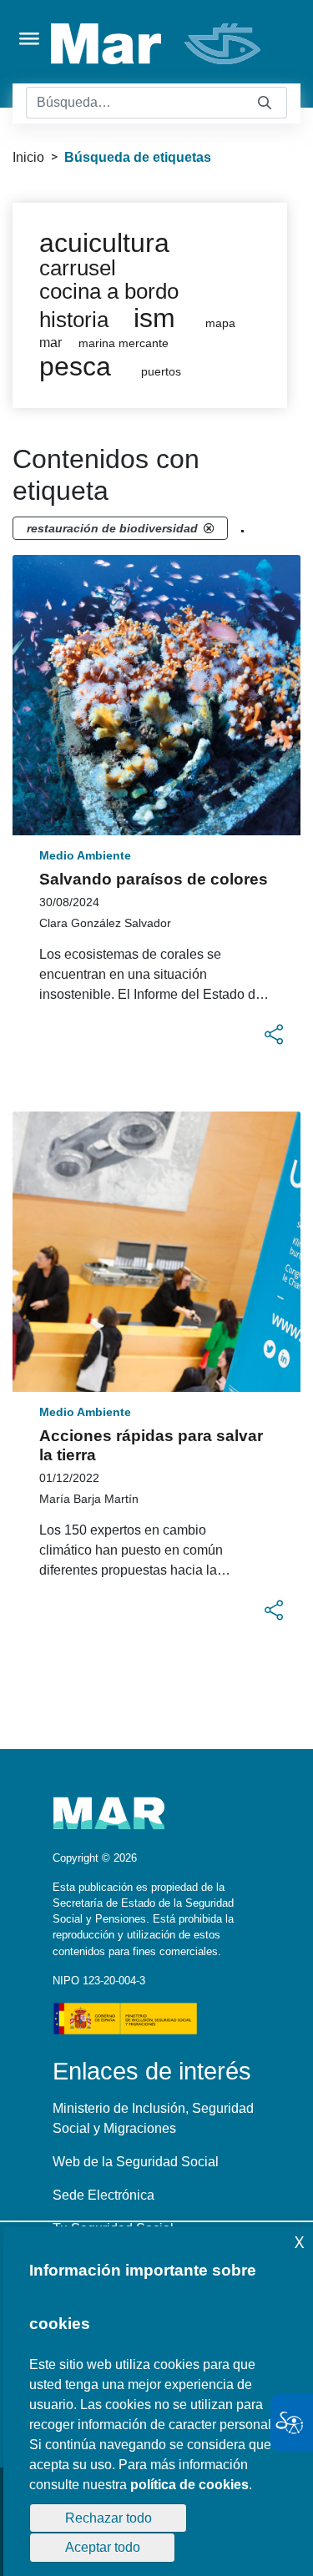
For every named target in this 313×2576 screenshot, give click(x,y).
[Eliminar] (209, 528)
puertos (161, 372)
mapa (220, 323)
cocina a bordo (109, 291)
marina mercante (124, 343)
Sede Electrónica (103, 2195)
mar (50, 343)
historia (74, 320)
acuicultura (104, 243)
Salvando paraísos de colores (154, 879)
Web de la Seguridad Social (136, 2162)
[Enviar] (265, 103)
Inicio (28, 157)
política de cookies (189, 2485)
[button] (274, 1035)
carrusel (78, 268)
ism (154, 318)
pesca (75, 366)
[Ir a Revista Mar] (157, 44)
